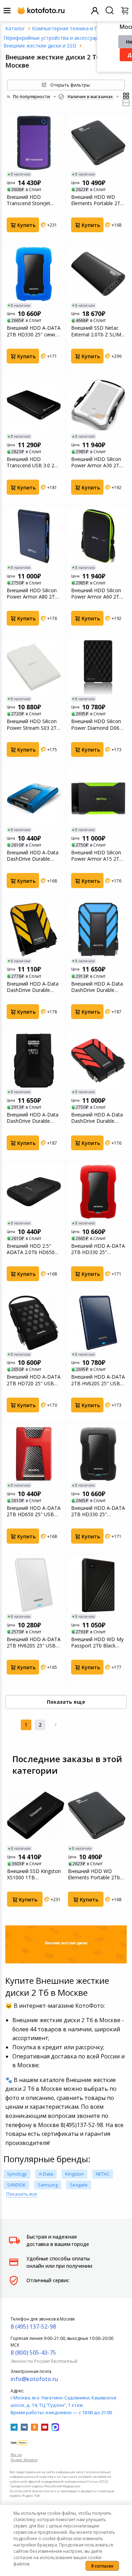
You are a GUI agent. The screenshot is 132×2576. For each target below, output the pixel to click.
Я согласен (102, 2566)
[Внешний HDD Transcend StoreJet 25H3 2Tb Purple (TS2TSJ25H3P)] (34, 143)
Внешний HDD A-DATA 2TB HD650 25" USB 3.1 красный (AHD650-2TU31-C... (34, 1511)
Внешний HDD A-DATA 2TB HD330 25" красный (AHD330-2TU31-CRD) (98, 1249)
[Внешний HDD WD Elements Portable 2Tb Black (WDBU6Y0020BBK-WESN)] (98, 143)
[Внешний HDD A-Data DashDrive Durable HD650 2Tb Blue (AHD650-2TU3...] (34, 798)
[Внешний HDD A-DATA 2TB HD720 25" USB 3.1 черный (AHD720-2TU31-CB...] (34, 1323)
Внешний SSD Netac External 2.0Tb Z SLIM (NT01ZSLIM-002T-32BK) (96, 331)
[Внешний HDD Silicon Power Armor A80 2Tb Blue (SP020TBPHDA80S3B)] (34, 536)
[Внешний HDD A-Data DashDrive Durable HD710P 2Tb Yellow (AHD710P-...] (34, 930)
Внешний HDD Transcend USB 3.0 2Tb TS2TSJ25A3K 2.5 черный (33, 462)
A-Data (46, 2174)
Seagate (79, 2185)
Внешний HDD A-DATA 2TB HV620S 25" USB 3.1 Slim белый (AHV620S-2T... (34, 1643)
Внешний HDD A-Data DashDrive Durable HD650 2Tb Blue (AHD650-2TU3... (33, 856)
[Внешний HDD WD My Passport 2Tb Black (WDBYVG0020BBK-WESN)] (98, 1585)
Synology (17, 2174)
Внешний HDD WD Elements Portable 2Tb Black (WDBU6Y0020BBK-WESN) (97, 200)
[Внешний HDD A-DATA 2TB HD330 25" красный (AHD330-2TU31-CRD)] (98, 1192)
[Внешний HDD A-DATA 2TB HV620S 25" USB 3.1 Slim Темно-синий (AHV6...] (98, 1323)
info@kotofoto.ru (34, 2379)
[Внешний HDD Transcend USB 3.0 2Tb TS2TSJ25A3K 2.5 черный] (34, 405)
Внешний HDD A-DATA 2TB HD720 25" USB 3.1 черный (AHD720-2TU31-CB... (34, 1380)
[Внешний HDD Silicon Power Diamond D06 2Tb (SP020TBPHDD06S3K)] (98, 667)
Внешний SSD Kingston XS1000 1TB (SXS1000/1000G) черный (34, 1874)
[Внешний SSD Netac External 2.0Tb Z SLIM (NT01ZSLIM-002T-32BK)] (98, 274)
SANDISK (16, 2185)
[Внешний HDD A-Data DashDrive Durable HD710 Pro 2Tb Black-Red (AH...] (98, 1061)
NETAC (103, 2174)
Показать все (22, 2194)
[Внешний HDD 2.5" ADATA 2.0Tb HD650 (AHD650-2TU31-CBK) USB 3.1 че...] (34, 1192)
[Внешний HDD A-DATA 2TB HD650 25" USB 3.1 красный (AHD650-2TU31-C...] (34, 1454)
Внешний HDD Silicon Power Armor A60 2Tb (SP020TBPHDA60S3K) (97, 594)
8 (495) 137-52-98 (33, 2327)
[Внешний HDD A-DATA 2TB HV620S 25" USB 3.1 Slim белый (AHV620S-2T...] (34, 1585)
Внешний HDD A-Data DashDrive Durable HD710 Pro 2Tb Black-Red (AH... (97, 1118)
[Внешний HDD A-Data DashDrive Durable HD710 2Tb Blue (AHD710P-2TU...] (98, 930)
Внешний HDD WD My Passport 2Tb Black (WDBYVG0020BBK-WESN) (97, 1643)
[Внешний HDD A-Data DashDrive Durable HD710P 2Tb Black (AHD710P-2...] (34, 1061)
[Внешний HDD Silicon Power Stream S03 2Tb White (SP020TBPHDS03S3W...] (34, 667)
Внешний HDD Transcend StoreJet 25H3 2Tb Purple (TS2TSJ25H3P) (29, 200)
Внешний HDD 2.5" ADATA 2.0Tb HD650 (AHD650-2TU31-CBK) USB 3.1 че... (32, 1249)
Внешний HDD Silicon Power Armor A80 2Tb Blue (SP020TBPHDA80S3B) (33, 594)
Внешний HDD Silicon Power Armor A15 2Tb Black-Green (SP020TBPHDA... (97, 856)
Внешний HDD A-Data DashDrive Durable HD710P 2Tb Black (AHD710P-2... (33, 1118)
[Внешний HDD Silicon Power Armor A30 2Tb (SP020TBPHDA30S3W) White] (98, 405)
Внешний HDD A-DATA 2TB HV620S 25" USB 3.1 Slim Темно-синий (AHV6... (98, 1380)
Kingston (74, 2174)
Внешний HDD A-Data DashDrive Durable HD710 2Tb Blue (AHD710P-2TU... (97, 987)
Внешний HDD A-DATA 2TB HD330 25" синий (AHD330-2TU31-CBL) (34, 331)
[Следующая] (56, 1725)
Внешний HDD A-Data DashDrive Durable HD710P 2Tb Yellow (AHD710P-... (33, 987)
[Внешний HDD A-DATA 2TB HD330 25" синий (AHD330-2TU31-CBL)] (34, 274)
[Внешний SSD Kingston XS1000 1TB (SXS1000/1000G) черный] (36, 1815)
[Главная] (15, 28)
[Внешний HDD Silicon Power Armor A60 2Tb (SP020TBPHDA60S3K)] (98, 536)
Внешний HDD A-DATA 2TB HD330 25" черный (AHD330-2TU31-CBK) (98, 1511)
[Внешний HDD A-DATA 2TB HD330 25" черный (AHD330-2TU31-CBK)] (98, 1454)
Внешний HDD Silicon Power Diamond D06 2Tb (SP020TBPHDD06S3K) (98, 724)
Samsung (48, 2185)
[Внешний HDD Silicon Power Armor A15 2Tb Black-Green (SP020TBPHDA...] (98, 798)
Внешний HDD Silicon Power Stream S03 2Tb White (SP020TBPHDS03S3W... (34, 724)
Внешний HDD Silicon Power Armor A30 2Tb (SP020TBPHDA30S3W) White (98, 462)
